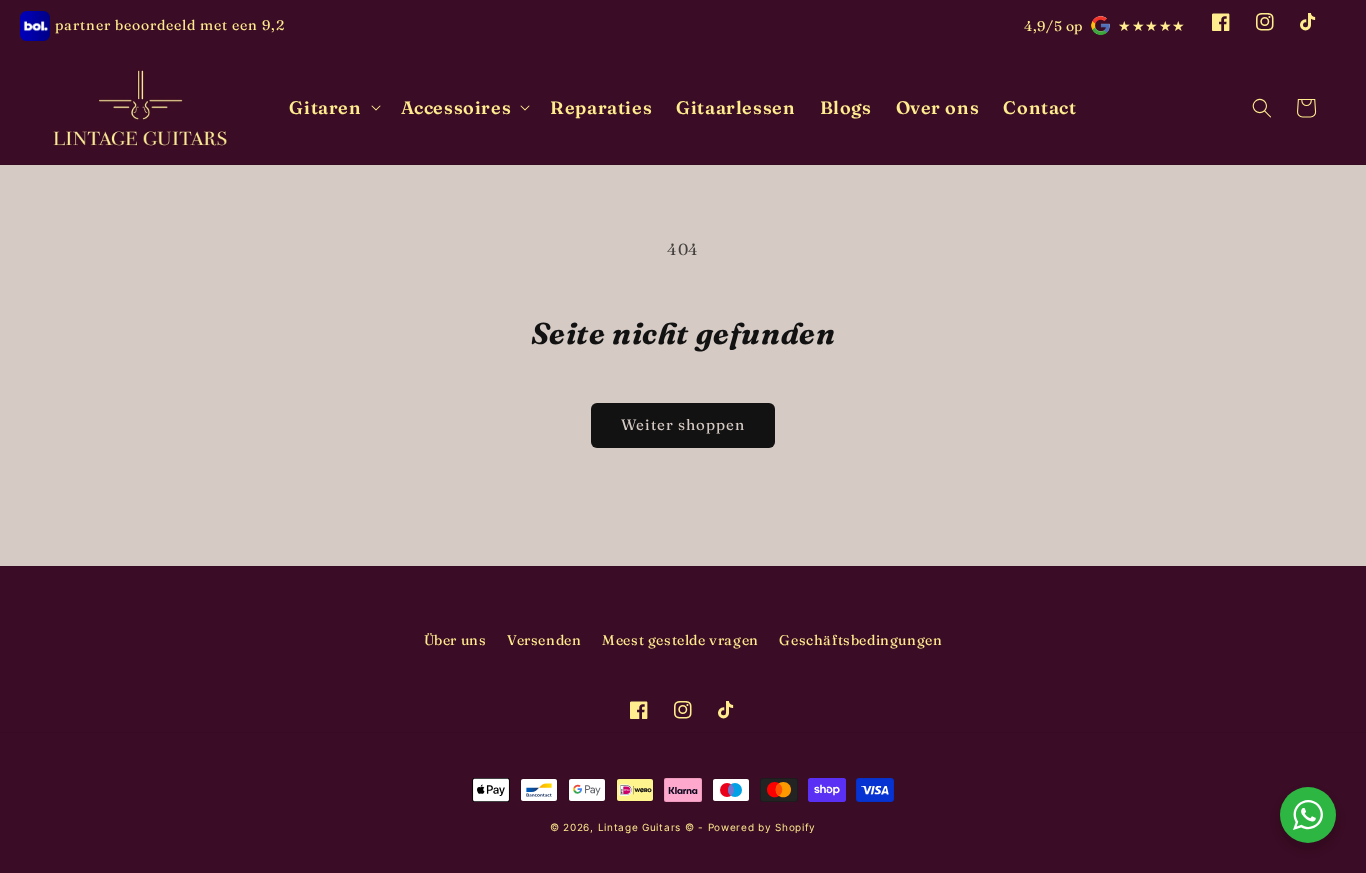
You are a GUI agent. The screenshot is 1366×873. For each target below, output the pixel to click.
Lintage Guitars (640, 827)
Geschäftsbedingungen (860, 640)
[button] (332, 107)
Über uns (455, 640)
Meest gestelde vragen (680, 640)
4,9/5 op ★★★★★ (1105, 26)
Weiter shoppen (683, 424)
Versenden (544, 640)
